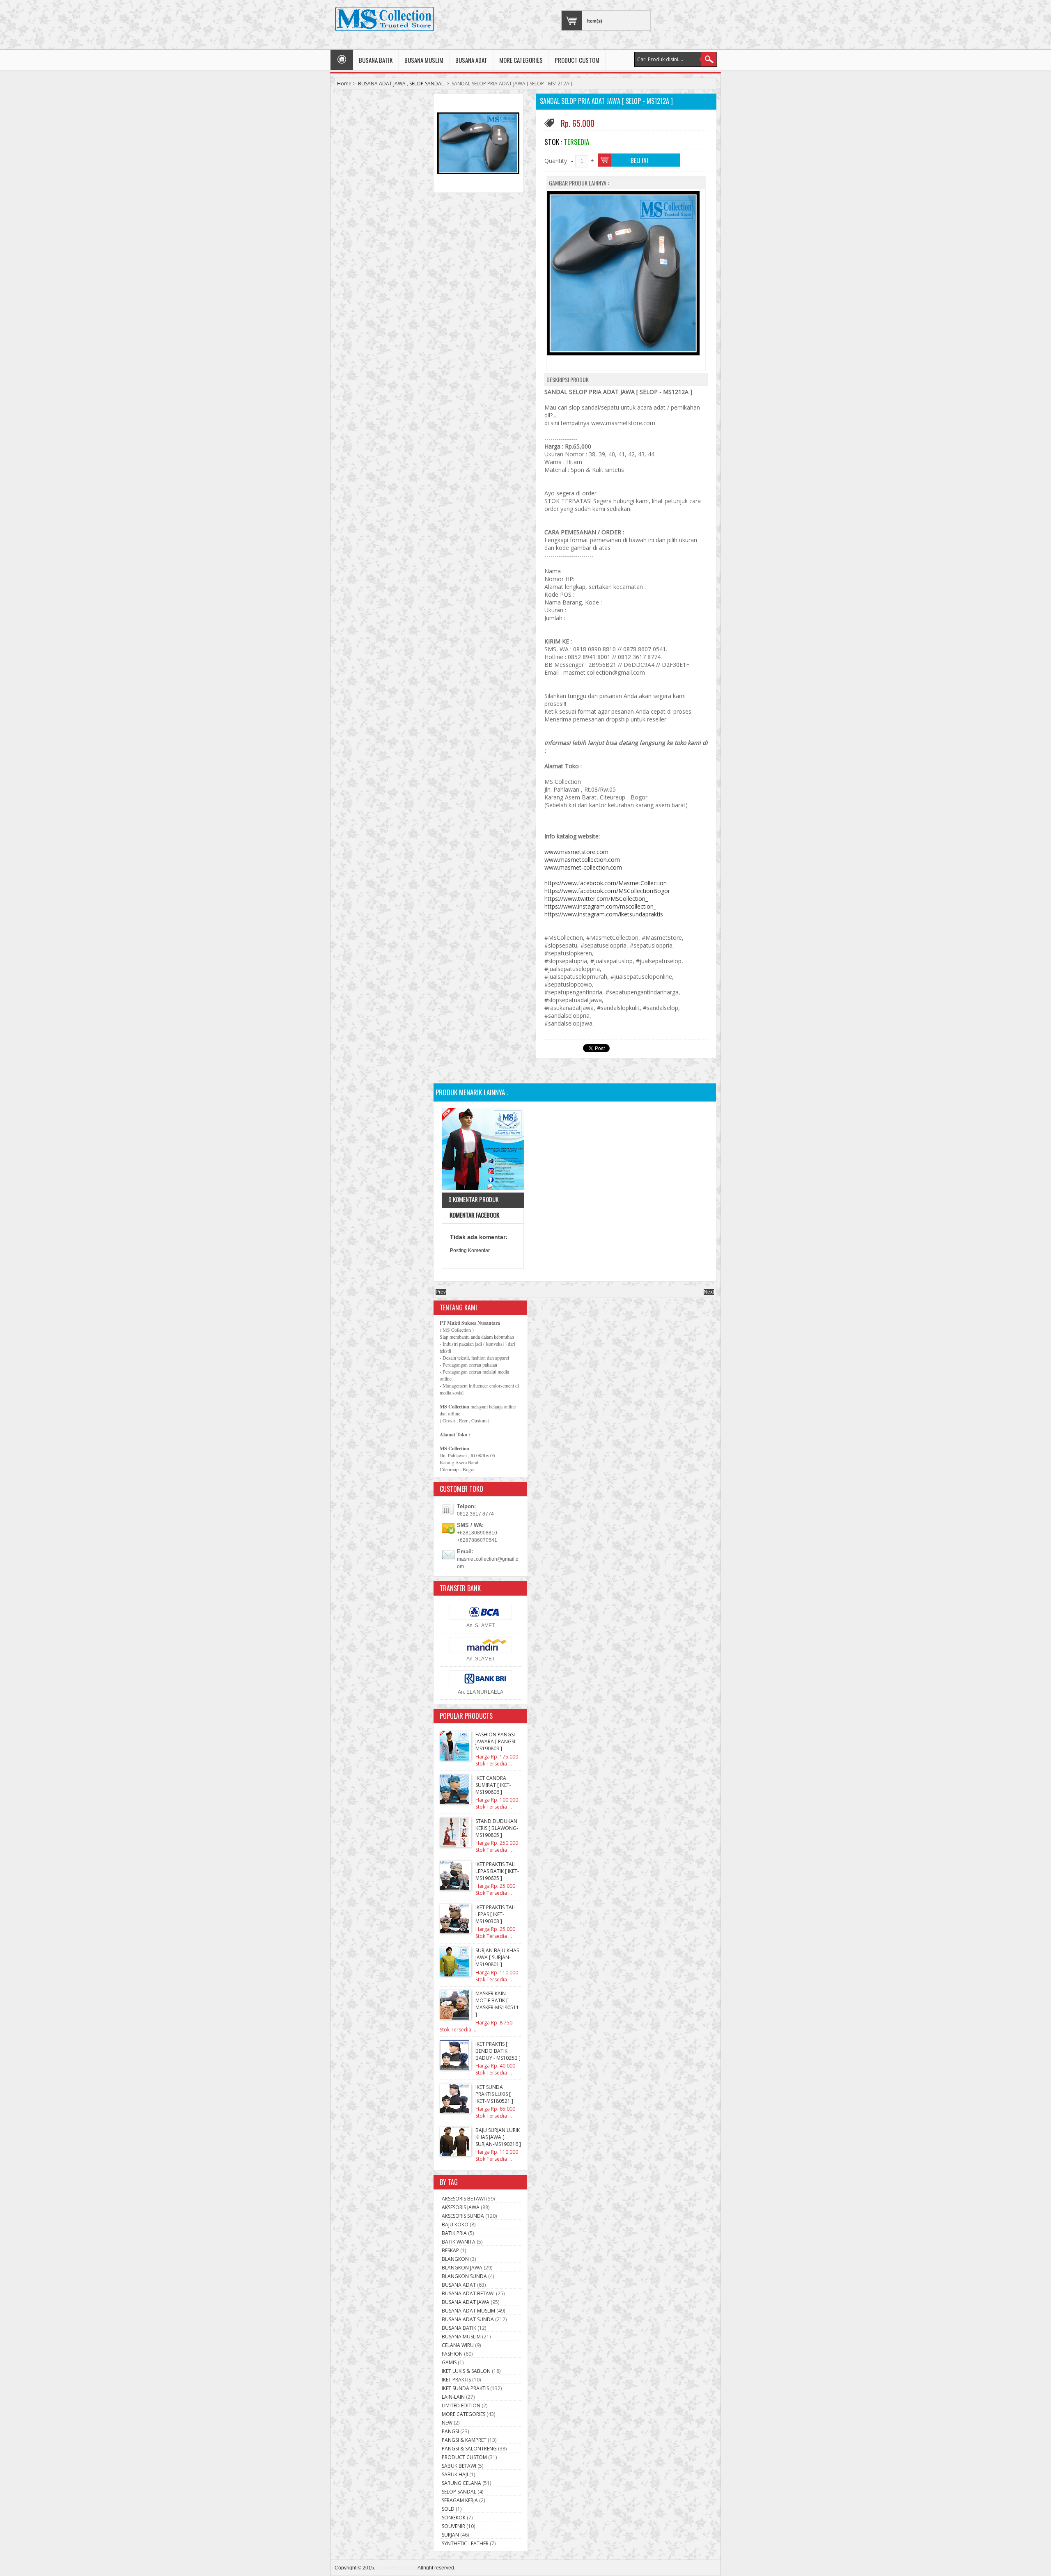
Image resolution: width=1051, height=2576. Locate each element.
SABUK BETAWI (459, 2466)
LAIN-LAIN (453, 2397)
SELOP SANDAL (427, 84)
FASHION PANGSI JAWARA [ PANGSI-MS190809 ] (496, 1741)
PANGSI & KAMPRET (464, 2440)
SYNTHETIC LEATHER (465, 2543)
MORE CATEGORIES (521, 60)
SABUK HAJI (455, 2474)
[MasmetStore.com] (384, 19)
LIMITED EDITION (461, 2405)
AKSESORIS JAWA (461, 2207)
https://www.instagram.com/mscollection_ (600, 906)
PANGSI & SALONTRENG (469, 2449)
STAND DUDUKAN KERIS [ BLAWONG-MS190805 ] (497, 1828)
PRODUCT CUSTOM (577, 60)
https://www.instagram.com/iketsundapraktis (604, 914)
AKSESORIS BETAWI (463, 2199)
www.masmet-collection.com (583, 867)
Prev (441, 1292)
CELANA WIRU (458, 2345)
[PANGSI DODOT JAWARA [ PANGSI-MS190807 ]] (483, 1150)
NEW (447, 2423)
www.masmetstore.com (576, 852)
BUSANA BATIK (376, 60)
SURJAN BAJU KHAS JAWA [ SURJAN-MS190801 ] (497, 1957)
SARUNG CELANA (461, 2483)
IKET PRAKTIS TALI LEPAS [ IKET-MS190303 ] (496, 1914)
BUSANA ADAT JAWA (382, 84)
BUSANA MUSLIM (424, 60)
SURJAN (450, 2535)
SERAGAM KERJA (460, 2500)
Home (344, 84)
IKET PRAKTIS (456, 2380)
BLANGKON (455, 2259)
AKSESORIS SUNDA (463, 2216)
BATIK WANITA (459, 2242)
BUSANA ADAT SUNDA (468, 2319)
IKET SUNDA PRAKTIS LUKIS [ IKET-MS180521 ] (494, 2094)
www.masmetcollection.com (582, 860)
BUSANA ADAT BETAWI (468, 2293)
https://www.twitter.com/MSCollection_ (596, 899)
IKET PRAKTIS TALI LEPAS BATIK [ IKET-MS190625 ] (497, 1871)
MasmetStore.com (397, 2568)
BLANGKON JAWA (462, 2268)
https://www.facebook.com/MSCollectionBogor (607, 891)
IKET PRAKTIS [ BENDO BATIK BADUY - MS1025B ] (498, 2051)
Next (709, 1292)
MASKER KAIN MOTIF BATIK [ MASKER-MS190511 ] (497, 2004)
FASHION (452, 2354)
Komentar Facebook (474, 1215)
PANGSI (450, 2431)
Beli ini (639, 160)
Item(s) (595, 21)
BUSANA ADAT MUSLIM (468, 2311)
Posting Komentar (470, 1250)
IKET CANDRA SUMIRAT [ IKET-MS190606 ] (493, 1785)
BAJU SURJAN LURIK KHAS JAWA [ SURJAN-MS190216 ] (498, 2137)
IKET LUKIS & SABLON (466, 2371)
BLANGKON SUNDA (464, 2276)
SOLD (448, 2509)
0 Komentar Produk (473, 1199)
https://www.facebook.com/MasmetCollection (606, 883)
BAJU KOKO (455, 2225)
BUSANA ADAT (471, 60)
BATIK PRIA (454, 2233)
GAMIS (449, 2362)
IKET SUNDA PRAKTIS (465, 2388)
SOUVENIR (453, 2526)
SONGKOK (454, 2518)
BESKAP (450, 2250)
